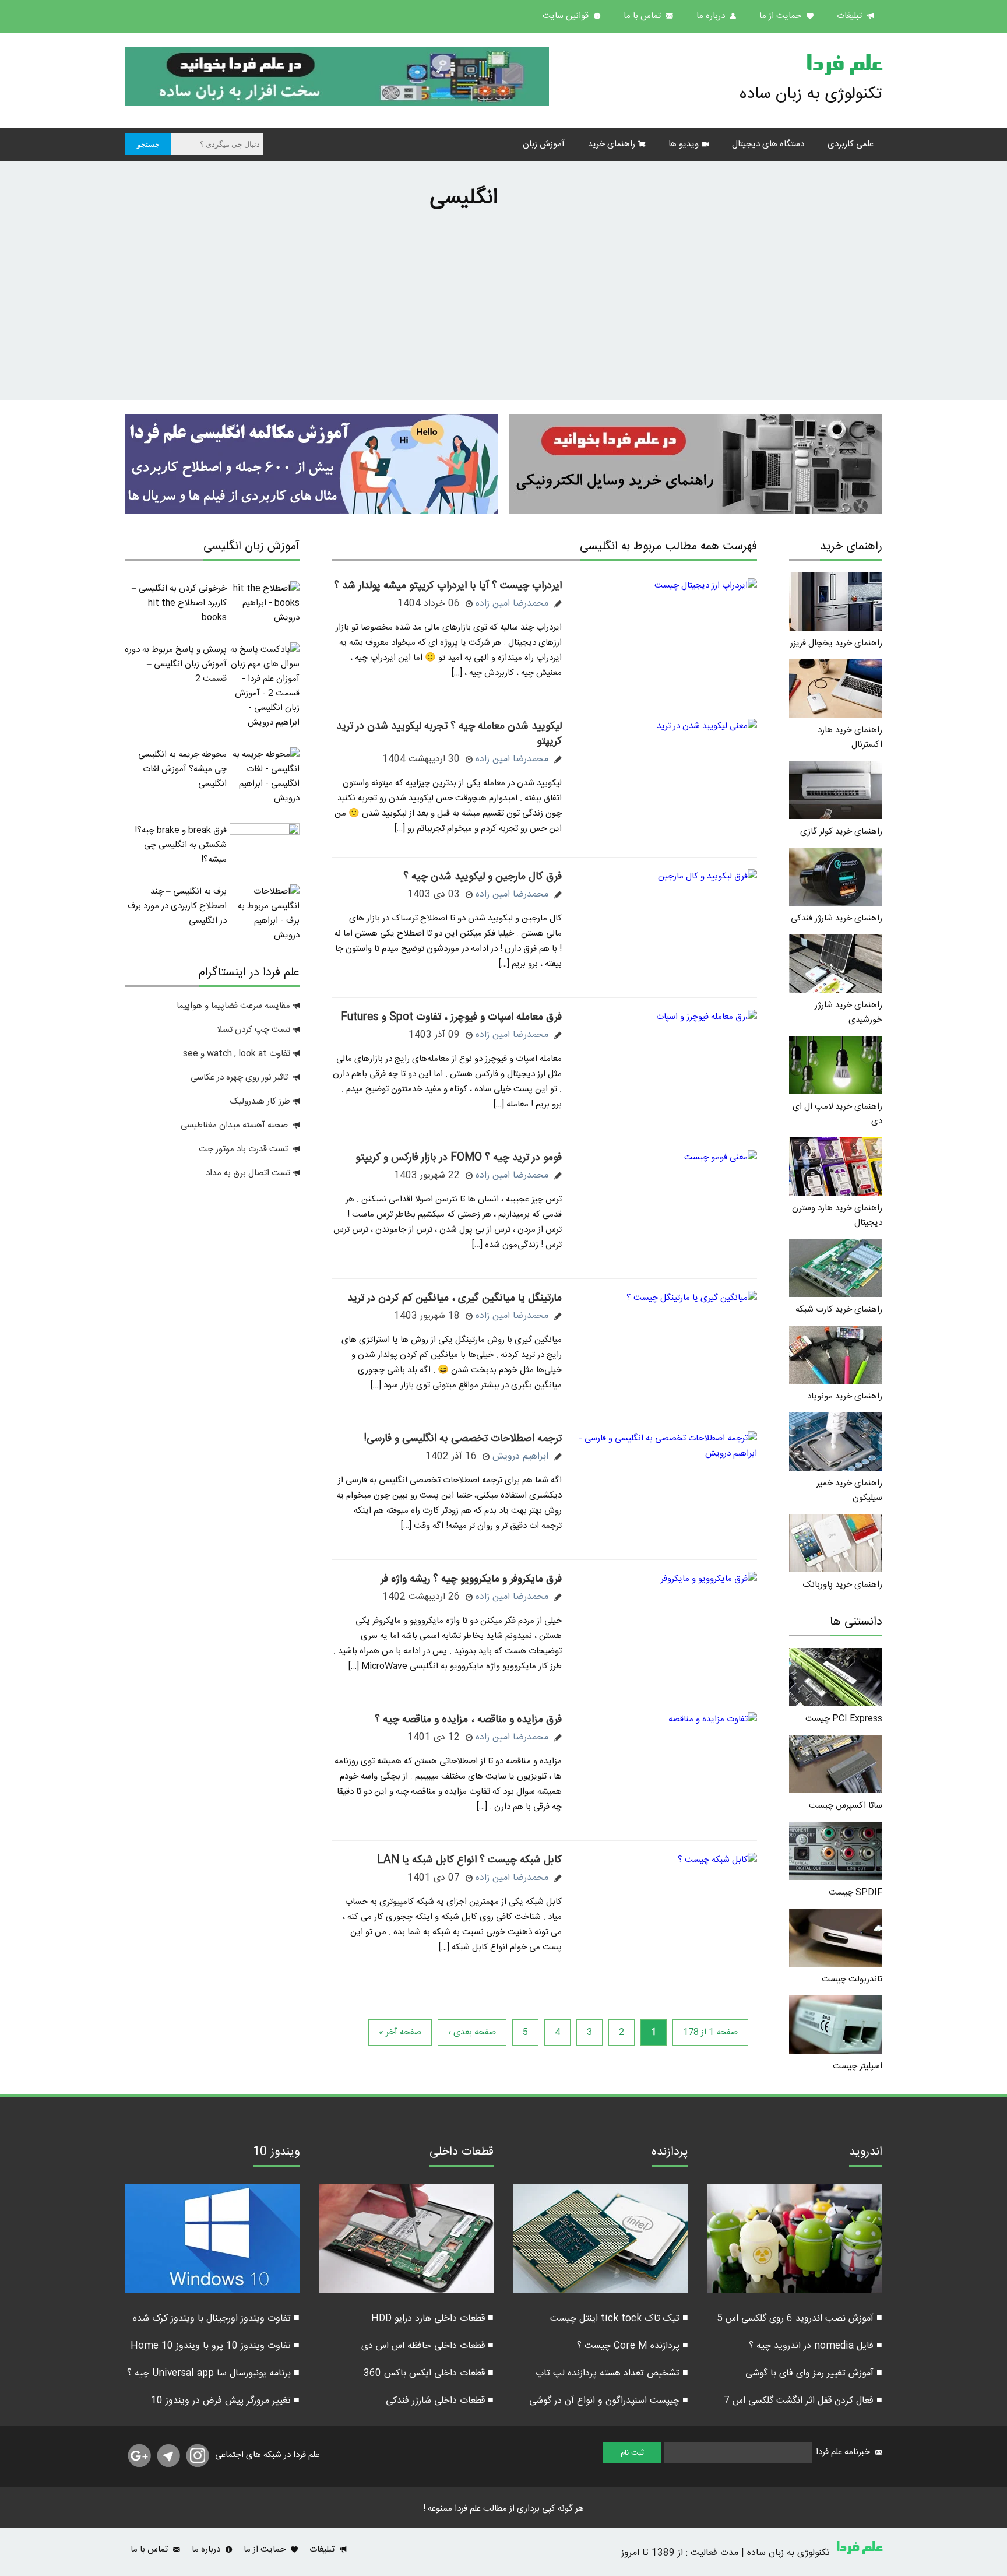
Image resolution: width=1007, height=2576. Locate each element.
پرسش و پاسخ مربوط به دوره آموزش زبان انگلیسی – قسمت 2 (176, 664)
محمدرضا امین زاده (512, 604)
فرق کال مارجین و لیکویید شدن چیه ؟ (483, 877)
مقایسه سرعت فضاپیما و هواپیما (233, 1006)
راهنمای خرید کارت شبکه (839, 1310)
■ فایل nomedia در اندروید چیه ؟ (816, 2346)
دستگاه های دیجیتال (768, 144)
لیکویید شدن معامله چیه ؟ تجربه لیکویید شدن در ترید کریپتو (449, 734)
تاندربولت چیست (852, 1979)
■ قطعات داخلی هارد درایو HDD (432, 2319)
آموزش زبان (544, 144)
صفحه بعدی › (472, 2032)
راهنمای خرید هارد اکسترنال (850, 737)
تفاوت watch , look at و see (237, 1054)
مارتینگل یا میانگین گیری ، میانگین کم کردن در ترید (455, 1298)
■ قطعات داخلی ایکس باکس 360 (429, 2373)
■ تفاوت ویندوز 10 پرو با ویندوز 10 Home (215, 2346)
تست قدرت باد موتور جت (244, 1149)
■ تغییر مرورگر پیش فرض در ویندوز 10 (225, 2401)
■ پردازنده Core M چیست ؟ (633, 2346)
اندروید (866, 2153)
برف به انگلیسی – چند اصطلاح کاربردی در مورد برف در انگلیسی (177, 906)
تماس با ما (643, 16)
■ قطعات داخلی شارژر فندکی (440, 2401)
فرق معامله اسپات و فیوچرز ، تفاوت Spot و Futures (451, 1017)
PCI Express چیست (844, 1719)
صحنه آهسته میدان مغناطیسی (234, 1125)
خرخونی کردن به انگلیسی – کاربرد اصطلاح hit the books (179, 603)
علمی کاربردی (851, 144)
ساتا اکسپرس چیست (846, 1806)
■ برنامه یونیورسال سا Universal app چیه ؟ (213, 2373)
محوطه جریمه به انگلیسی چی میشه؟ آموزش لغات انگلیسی (182, 769)
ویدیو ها (684, 144)
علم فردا (844, 66)
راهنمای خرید (612, 144)
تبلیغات (851, 16)
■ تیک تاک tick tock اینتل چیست (619, 2319)
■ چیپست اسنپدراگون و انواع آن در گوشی (609, 2401)
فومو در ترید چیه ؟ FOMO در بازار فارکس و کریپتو (459, 1158)
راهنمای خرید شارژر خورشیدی (848, 1013)
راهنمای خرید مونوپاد (845, 1396)
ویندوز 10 (276, 2153)
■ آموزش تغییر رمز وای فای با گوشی (814, 2373)
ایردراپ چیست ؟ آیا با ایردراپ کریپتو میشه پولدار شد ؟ (448, 586)
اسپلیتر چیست (858, 2066)
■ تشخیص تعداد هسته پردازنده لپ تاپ (612, 2373)
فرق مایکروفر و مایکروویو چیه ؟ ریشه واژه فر (471, 1579)
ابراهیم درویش (520, 1456)
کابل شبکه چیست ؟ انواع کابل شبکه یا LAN (469, 1860)
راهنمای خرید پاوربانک (843, 1585)
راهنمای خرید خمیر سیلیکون (849, 1491)
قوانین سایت (567, 16)
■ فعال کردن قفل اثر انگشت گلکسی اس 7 (803, 2401)
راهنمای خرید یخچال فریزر (836, 643)
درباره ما (712, 16)
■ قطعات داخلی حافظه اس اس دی (427, 2346)
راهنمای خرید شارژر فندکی (837, 918)
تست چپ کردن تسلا (253, 1030)
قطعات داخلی (462, 2153)
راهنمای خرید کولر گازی (841, 832)
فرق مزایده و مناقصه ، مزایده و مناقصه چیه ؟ (468, 1720)
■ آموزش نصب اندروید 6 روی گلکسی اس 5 (800, 2319)
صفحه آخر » (400, 2032)
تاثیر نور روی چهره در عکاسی (240, 1078)
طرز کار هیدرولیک (260, 1101)
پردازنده (670, 2153)
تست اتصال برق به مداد (248, 1173)
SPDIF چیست (855, 1893)
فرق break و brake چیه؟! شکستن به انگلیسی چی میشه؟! (181, 845)
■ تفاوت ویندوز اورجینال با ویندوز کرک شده (216, 2319)
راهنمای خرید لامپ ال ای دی (837, 1114)
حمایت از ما (781, 16)
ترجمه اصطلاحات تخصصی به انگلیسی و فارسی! (463, 1439)
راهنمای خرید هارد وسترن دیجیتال (837, 1215)
